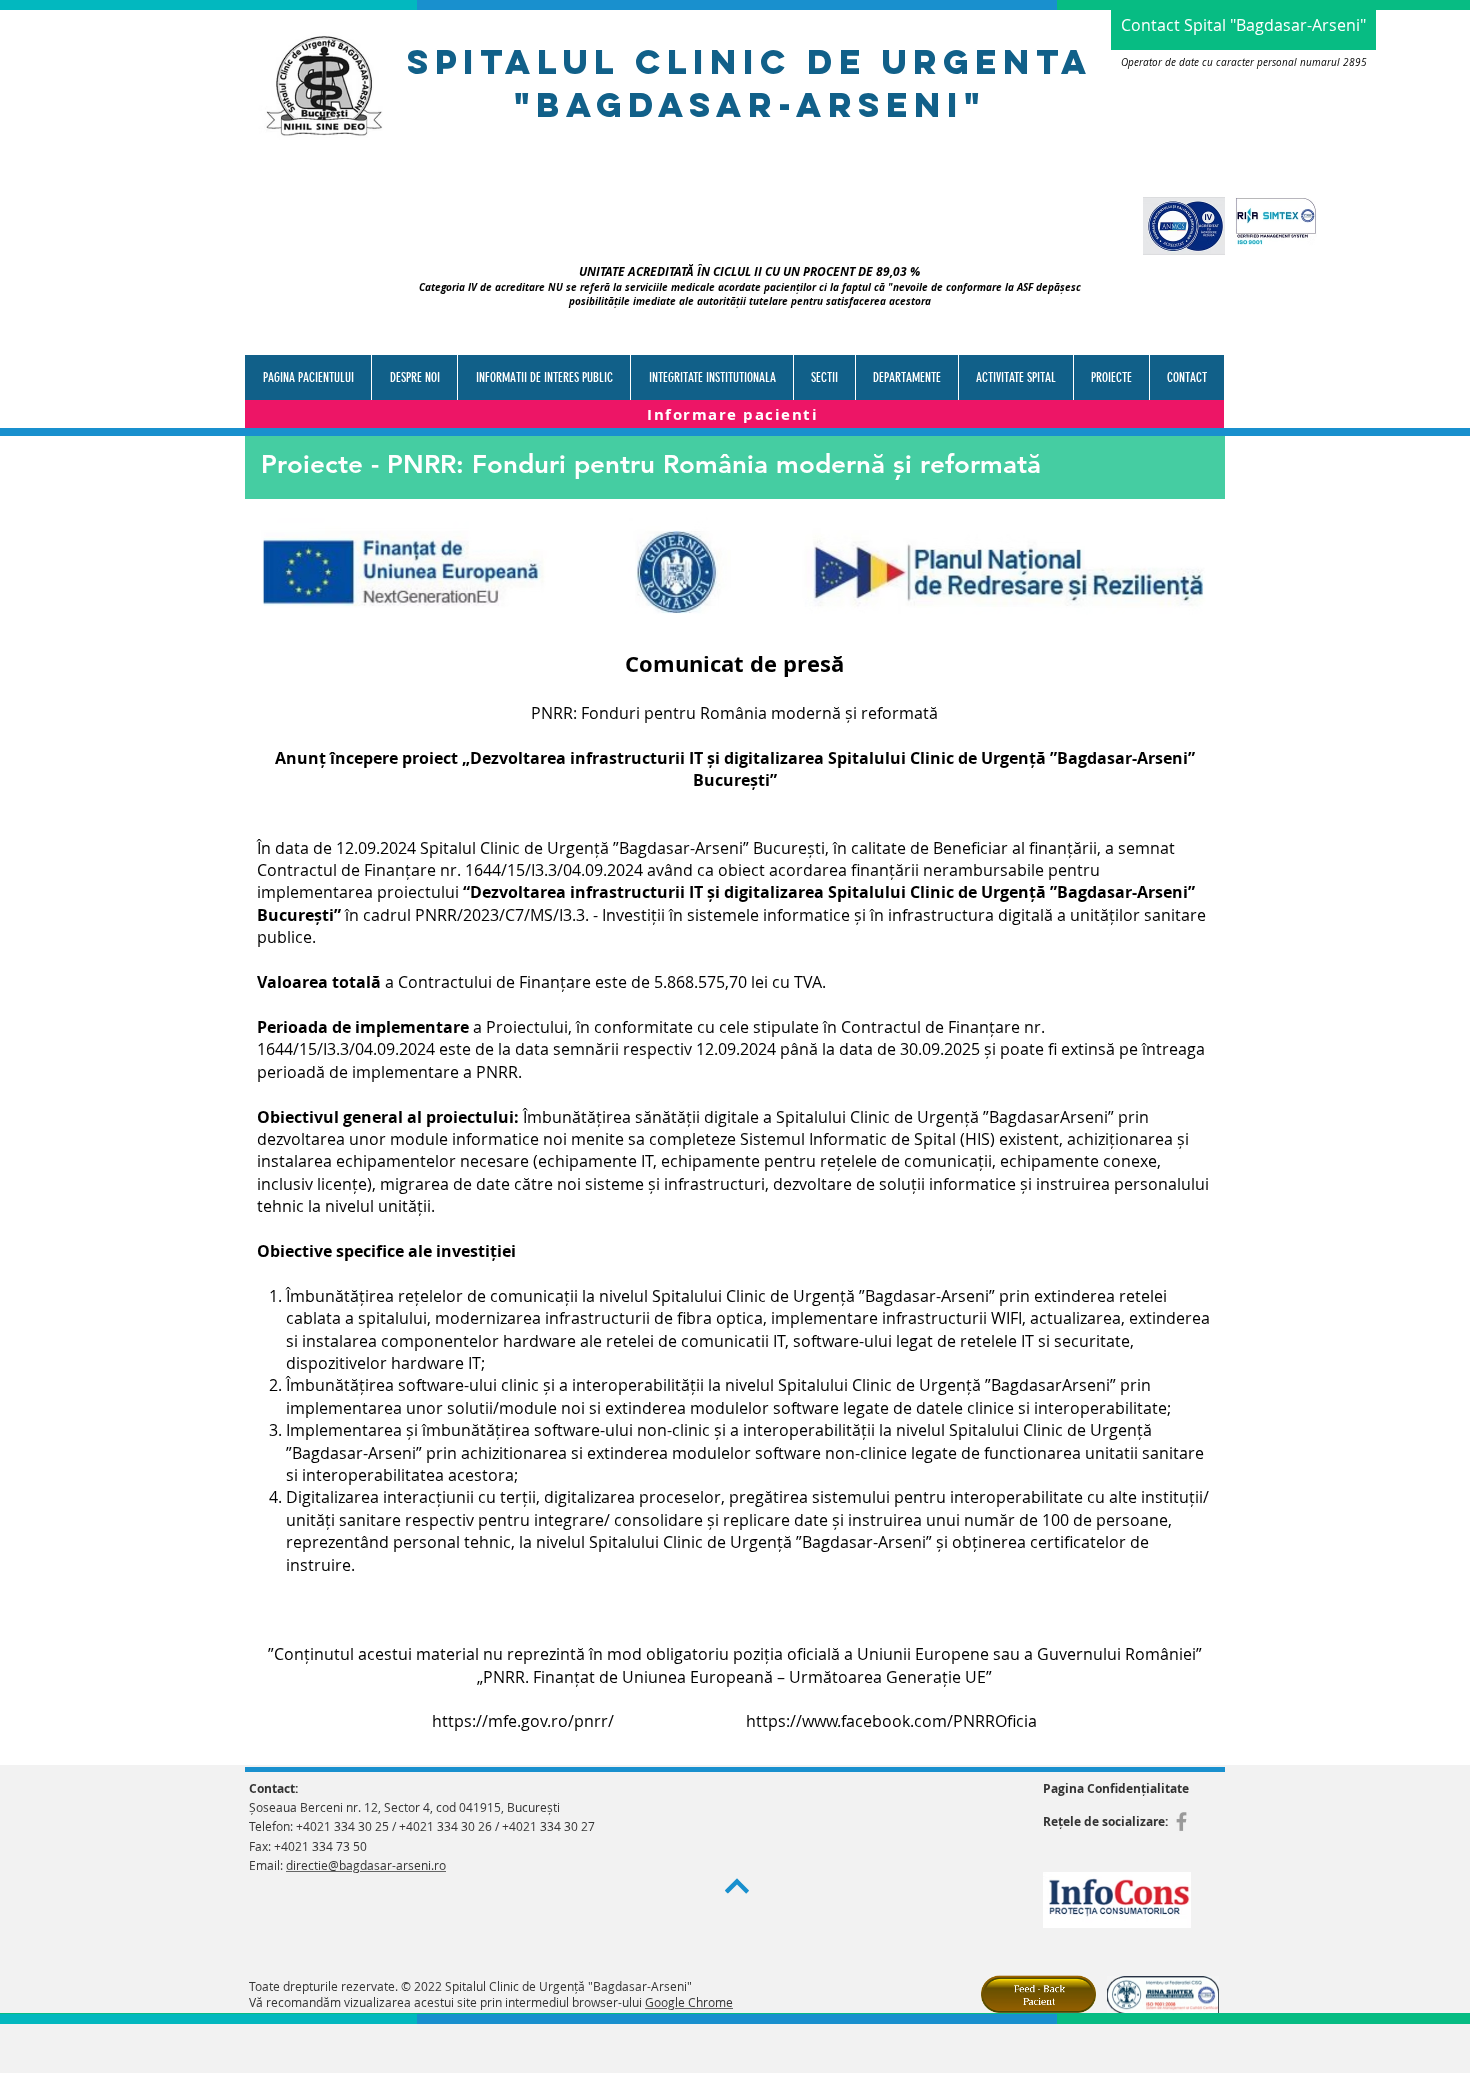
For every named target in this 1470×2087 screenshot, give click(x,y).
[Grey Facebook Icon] (1181, 1821)
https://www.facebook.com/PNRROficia (891, 1721)
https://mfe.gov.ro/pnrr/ (525, 1721)
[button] (543, 377)
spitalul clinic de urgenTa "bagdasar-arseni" (750, 83)
